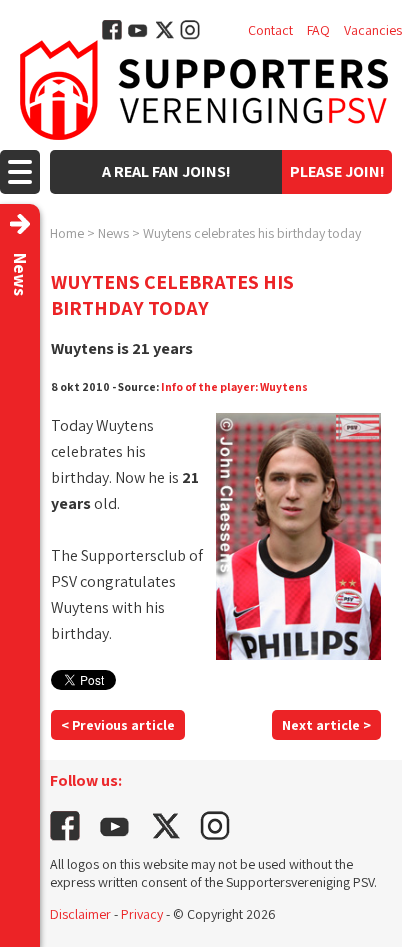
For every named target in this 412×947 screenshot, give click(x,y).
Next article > (326, 725)
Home (67, 233)
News (113, 233)
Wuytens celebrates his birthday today (252, 233)
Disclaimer (80, 914)
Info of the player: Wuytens (234, 386)
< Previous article (118, 725)
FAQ (318, 30)
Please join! (337, 171)
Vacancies (373, 30)
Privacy (142, 914)
